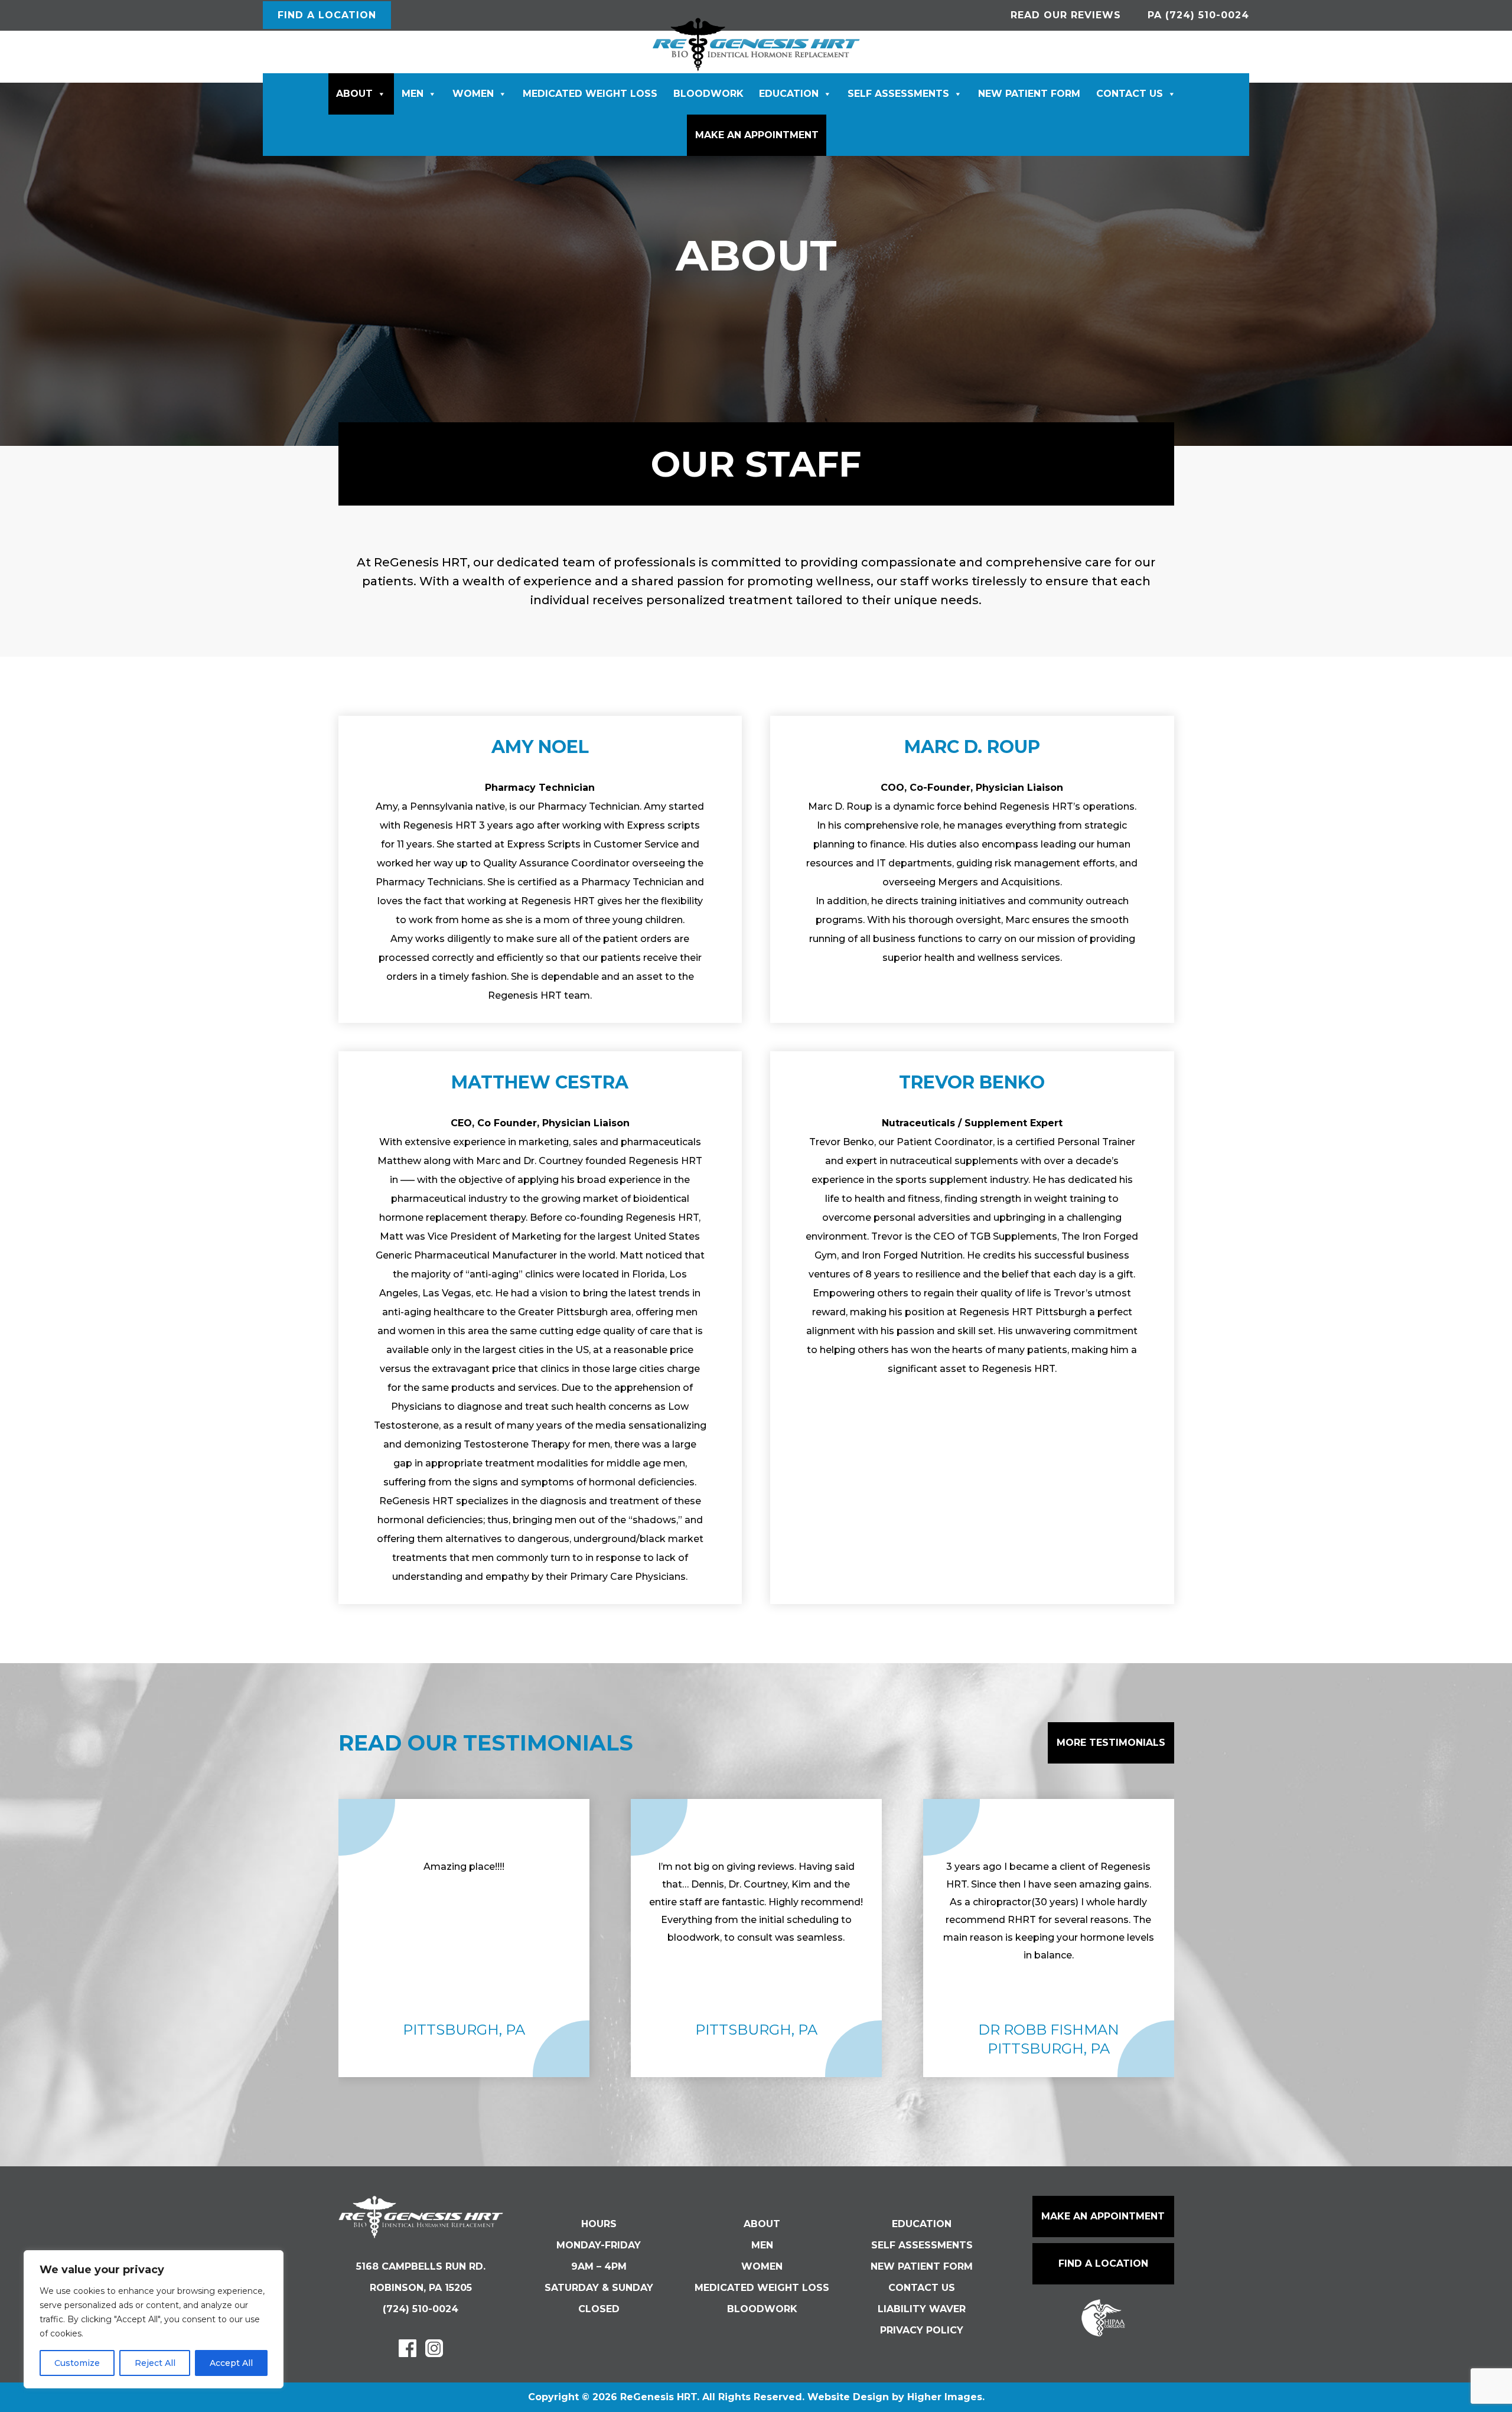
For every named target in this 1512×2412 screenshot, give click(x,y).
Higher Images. (946, 2397)
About (354, 94)
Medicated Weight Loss (590, 94)
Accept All (231, 2363)
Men (413, 94)
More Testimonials (1111, 1743)
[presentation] (282, 1938)
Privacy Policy (922, 2330)
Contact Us (1130, 94)
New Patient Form (1029, 94)
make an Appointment (1103, 2216)
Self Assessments (898, 94)
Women (473, 94)
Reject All (155, 2363)
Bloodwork (708, 94)
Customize (77, 2363)
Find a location (327, 15)
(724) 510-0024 (421, 2309)
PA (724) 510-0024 (1198, 15)
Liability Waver (922, 2309)
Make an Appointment (757, 135)
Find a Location (1103, 2263)
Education (789, 94)
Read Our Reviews (1066, 15)
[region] (154, 2319)
